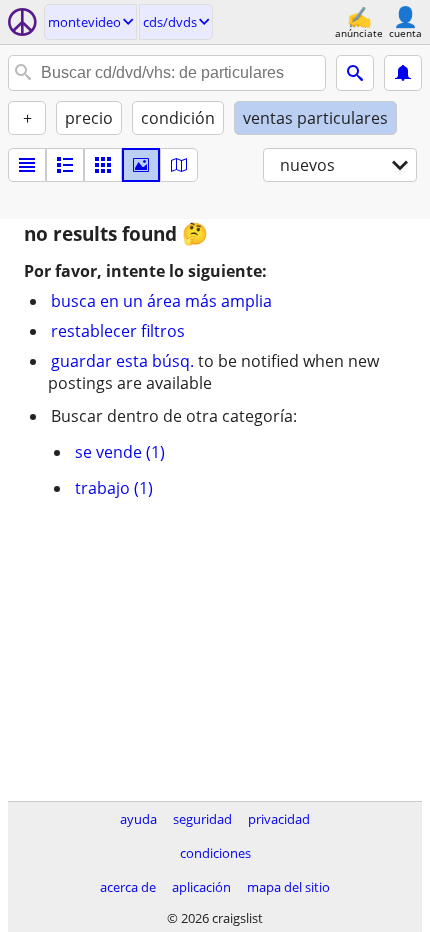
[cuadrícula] (103, 165)
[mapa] (179, 165)
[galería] (141, 165)
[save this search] (403, 73)
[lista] (27, 165)
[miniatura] (65, 165)
